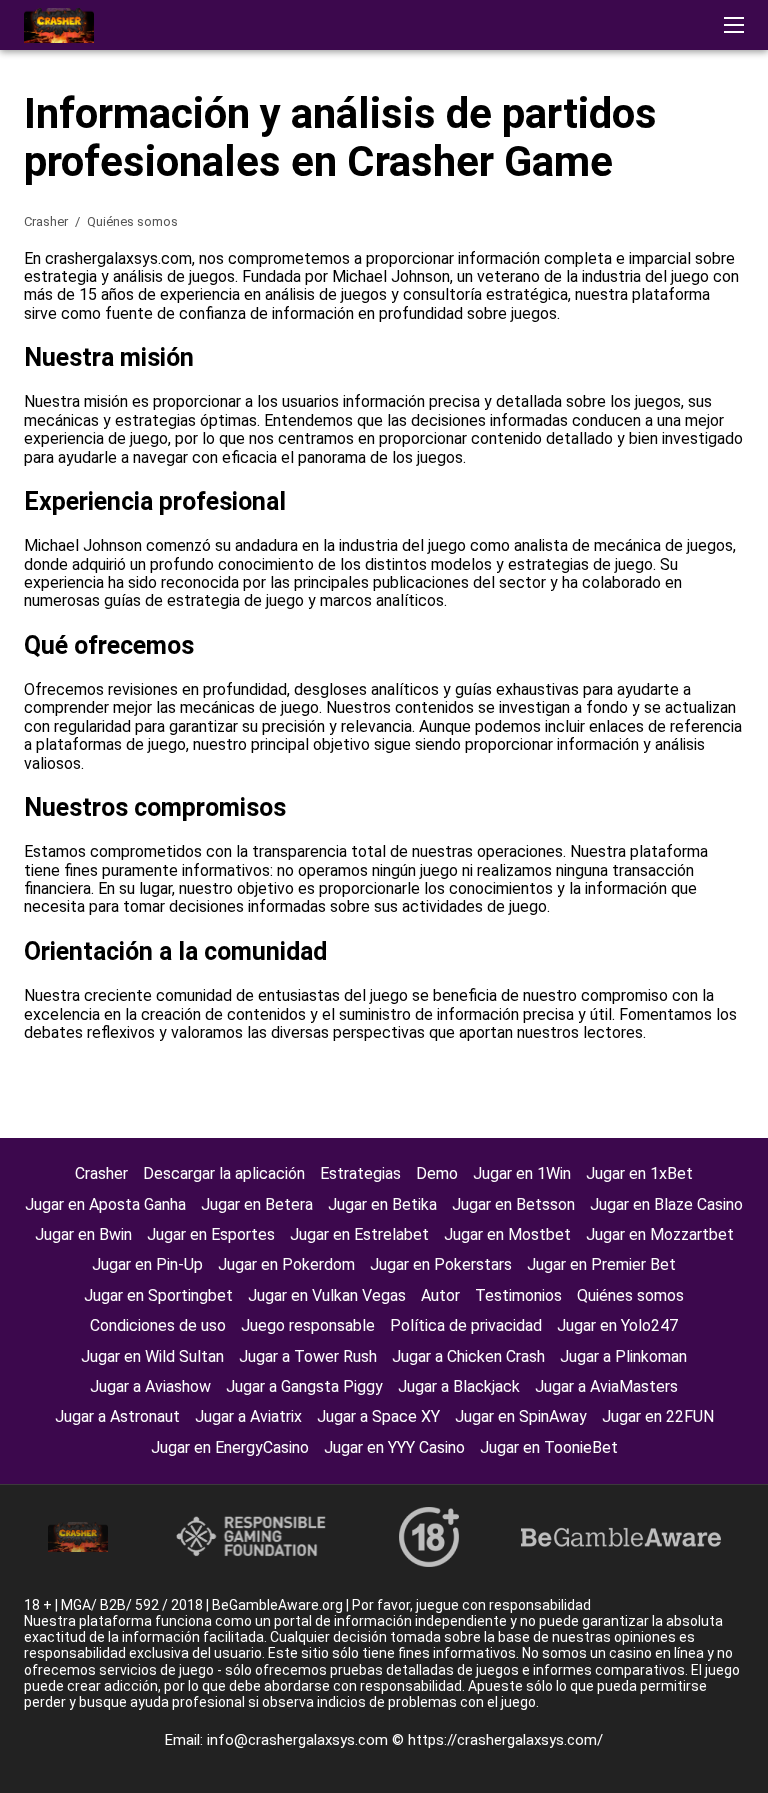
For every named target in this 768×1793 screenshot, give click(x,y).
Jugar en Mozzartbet (660, 1234)
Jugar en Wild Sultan (152, 1356)
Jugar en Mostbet (507, 1234)
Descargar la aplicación (224, 1173)
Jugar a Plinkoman (623, 1356)
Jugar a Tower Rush (308, 1356)
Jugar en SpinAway (521, 1416)
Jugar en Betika (382, 1204)
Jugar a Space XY (378, 1416)
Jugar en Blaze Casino (666, 1204)
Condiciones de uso (158, 1325)
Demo (437, 1173)
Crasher (47, 221)
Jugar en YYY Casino (394, 1447)
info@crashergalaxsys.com (299, 1740)
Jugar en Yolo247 (617, 1325)
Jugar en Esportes (211, 1234)
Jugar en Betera (257, 1204)
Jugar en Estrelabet (359, 1234)
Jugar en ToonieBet (549, 1447)
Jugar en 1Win (522, 1173)
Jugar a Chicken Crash (468, 1356)
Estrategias (360, 1173)
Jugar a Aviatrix (248, 1416)
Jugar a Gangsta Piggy (304, 1386)
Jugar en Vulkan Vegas (327, 1295)
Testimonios (518, 1295)
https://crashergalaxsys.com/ (505, 1740)
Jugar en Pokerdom (286, 1264)
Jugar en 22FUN (658, 1416)
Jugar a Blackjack (459, 1386)
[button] (734, 25)
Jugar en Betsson (513, 1204)
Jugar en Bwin (83, 1234)
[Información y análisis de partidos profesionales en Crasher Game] (59, 25)
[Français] (705, 356)
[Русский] (601, 356)
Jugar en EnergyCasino (230, 1447)
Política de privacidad (466, 1325)
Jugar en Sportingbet (158, 1295)
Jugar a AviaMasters (606, 1386)
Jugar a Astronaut (117, 1416)
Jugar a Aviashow (150, 1386)
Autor (440, 1295)
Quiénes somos (630, 1295)
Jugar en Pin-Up (147, 1264)
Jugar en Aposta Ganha (105, 1204)
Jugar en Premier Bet (601, 1264)
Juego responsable (308, 1325)
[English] (549, 356)
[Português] (653, 356)
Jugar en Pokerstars (441, 1264)
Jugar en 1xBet (639, 1173)
